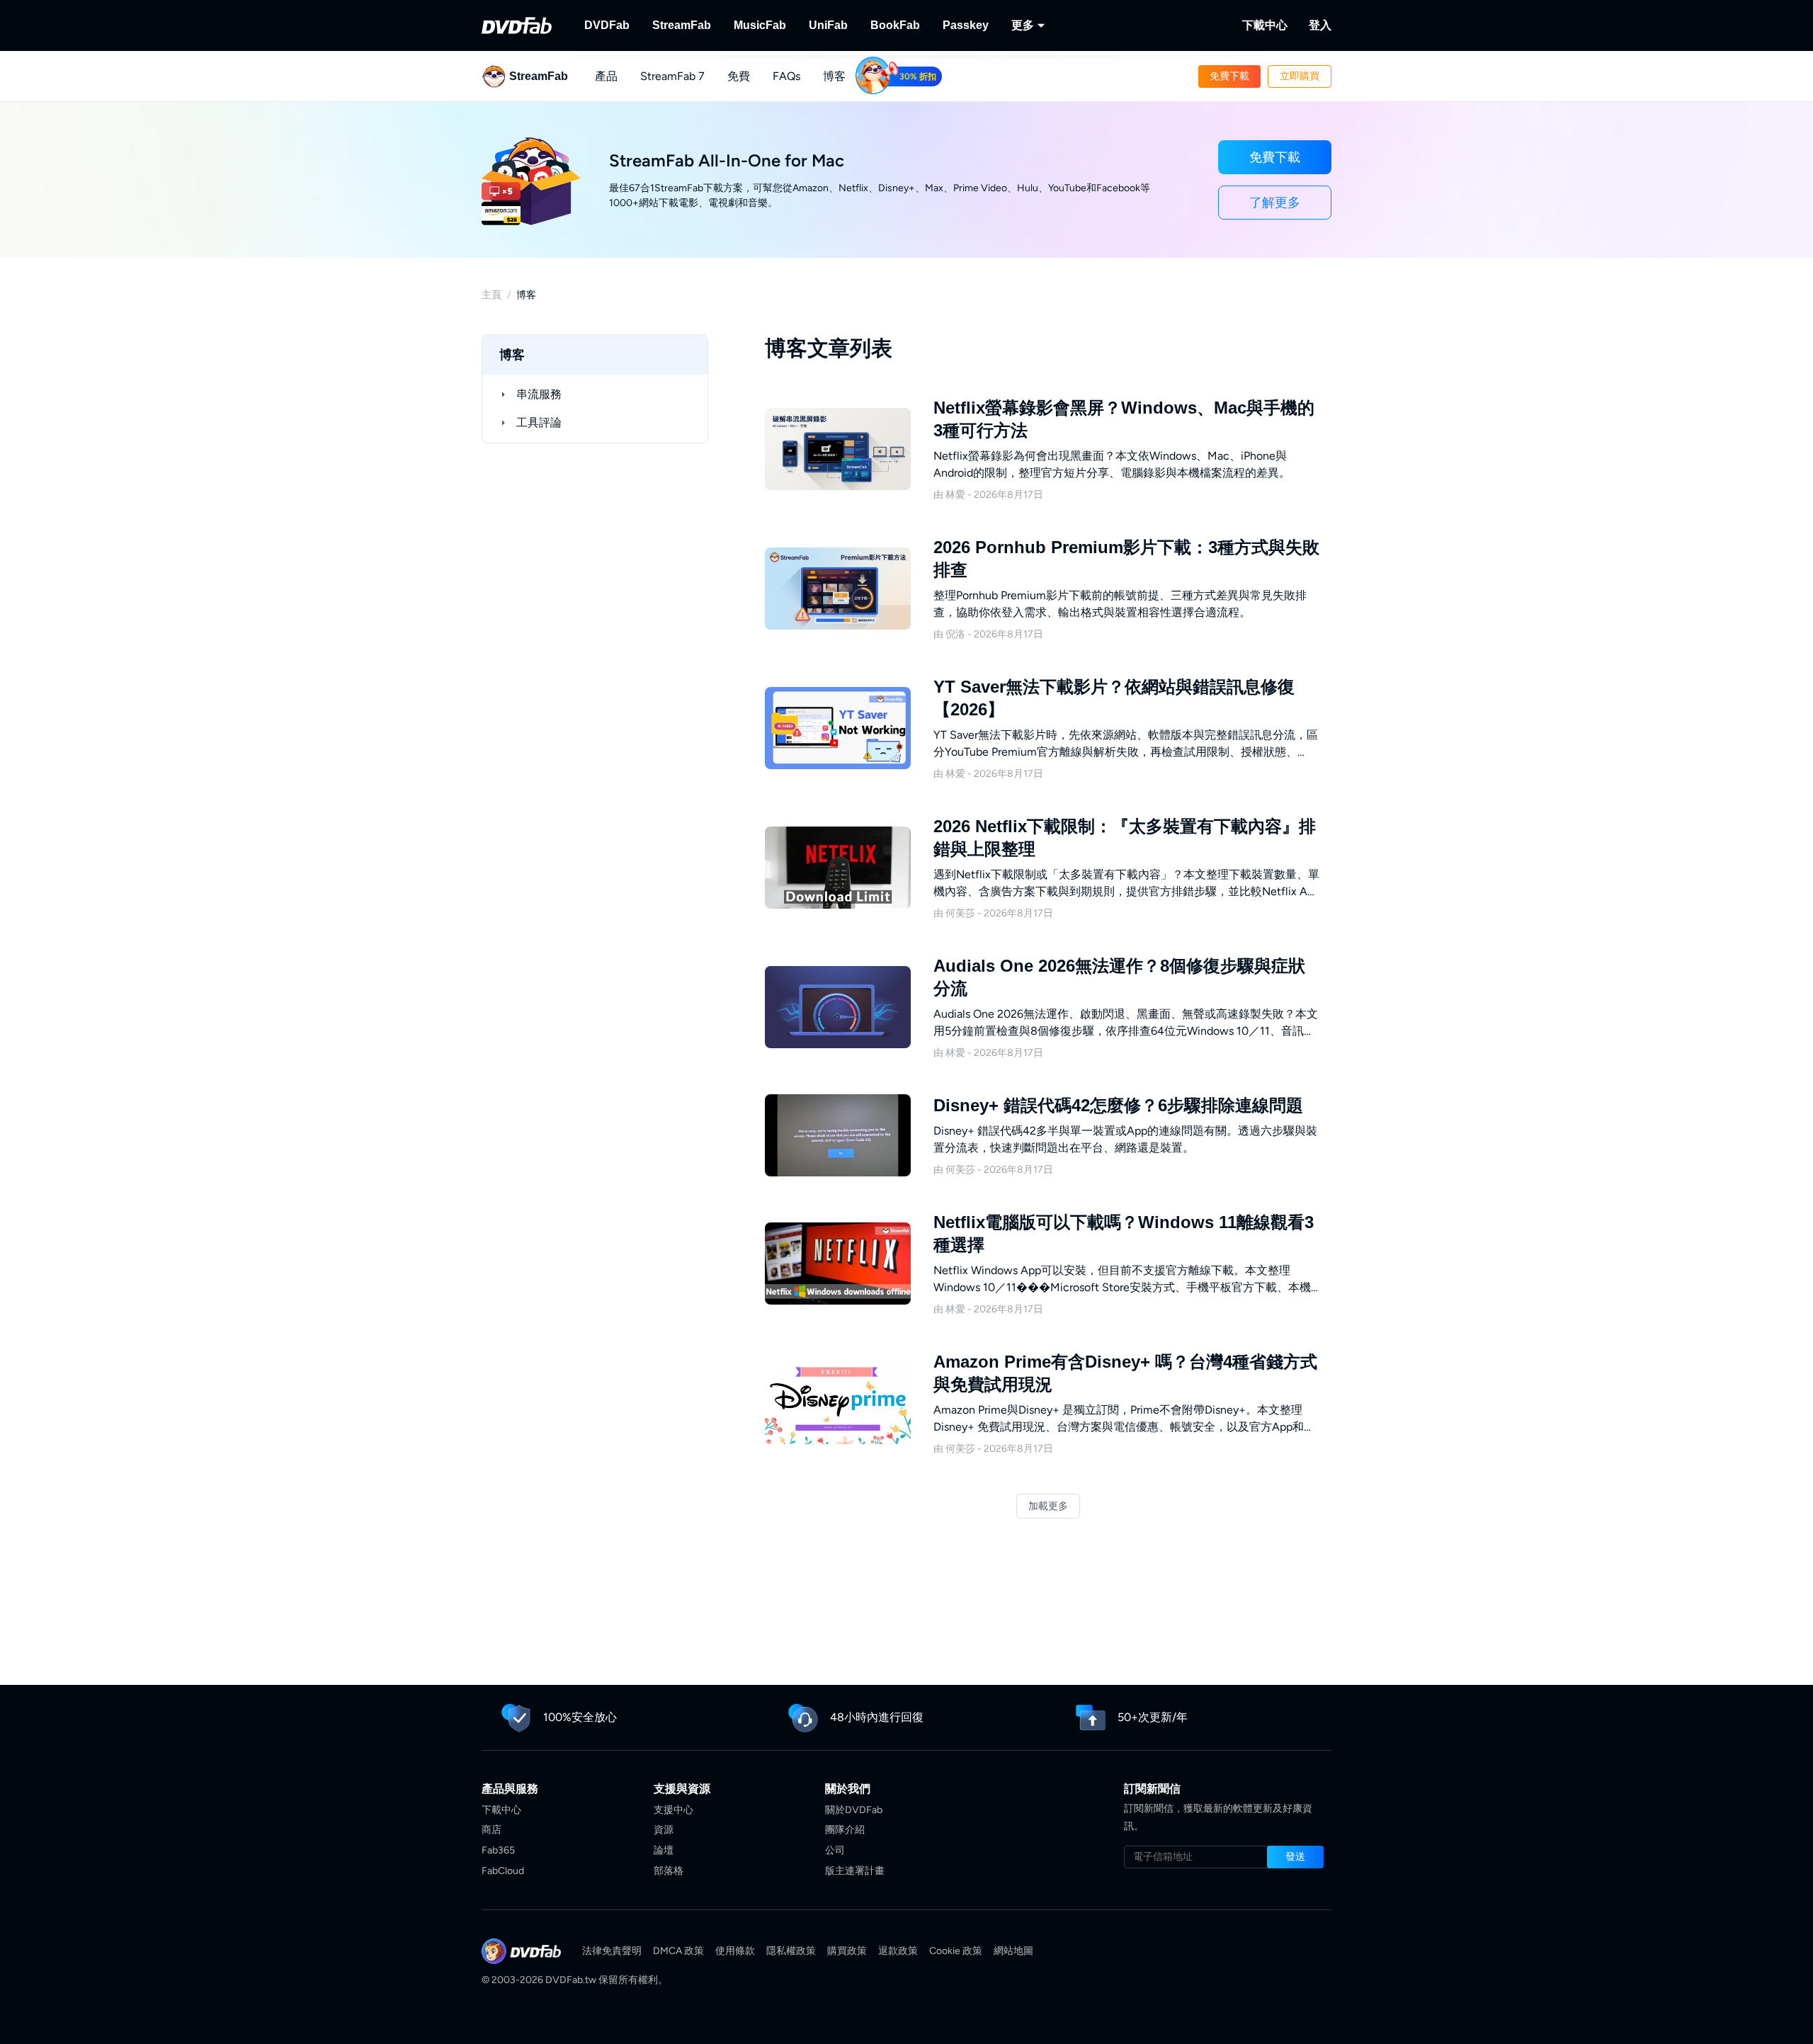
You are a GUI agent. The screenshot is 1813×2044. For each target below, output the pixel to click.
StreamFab (682, 25)
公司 (835, 1850)
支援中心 (674, 1810)
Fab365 (498, 1850)
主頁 (491, 295)
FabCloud (503, 1871)
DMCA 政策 (678, 1951)
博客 (834, 76)
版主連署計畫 (855, 1871)
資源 (664, 1830)
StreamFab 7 (672, 76)
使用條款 (735, 1951)
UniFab (828, 25)
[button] (1229, 76)
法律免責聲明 (612, 1951)
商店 (491, 1830)
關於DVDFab (854, 1810)
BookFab (895, 25)
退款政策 (898, 1951)
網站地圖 (1013, 1951)
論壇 (664, 1850)
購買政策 (847, 1951)
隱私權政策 (791, 1951)
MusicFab (760, 25)
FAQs (786, 76)
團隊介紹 (845, 1830)
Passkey (966, 25)
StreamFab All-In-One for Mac (727, 160)
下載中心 (1265, 25)
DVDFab (607, 25)
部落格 (669, 1871)
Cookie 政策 (956, 1951)
